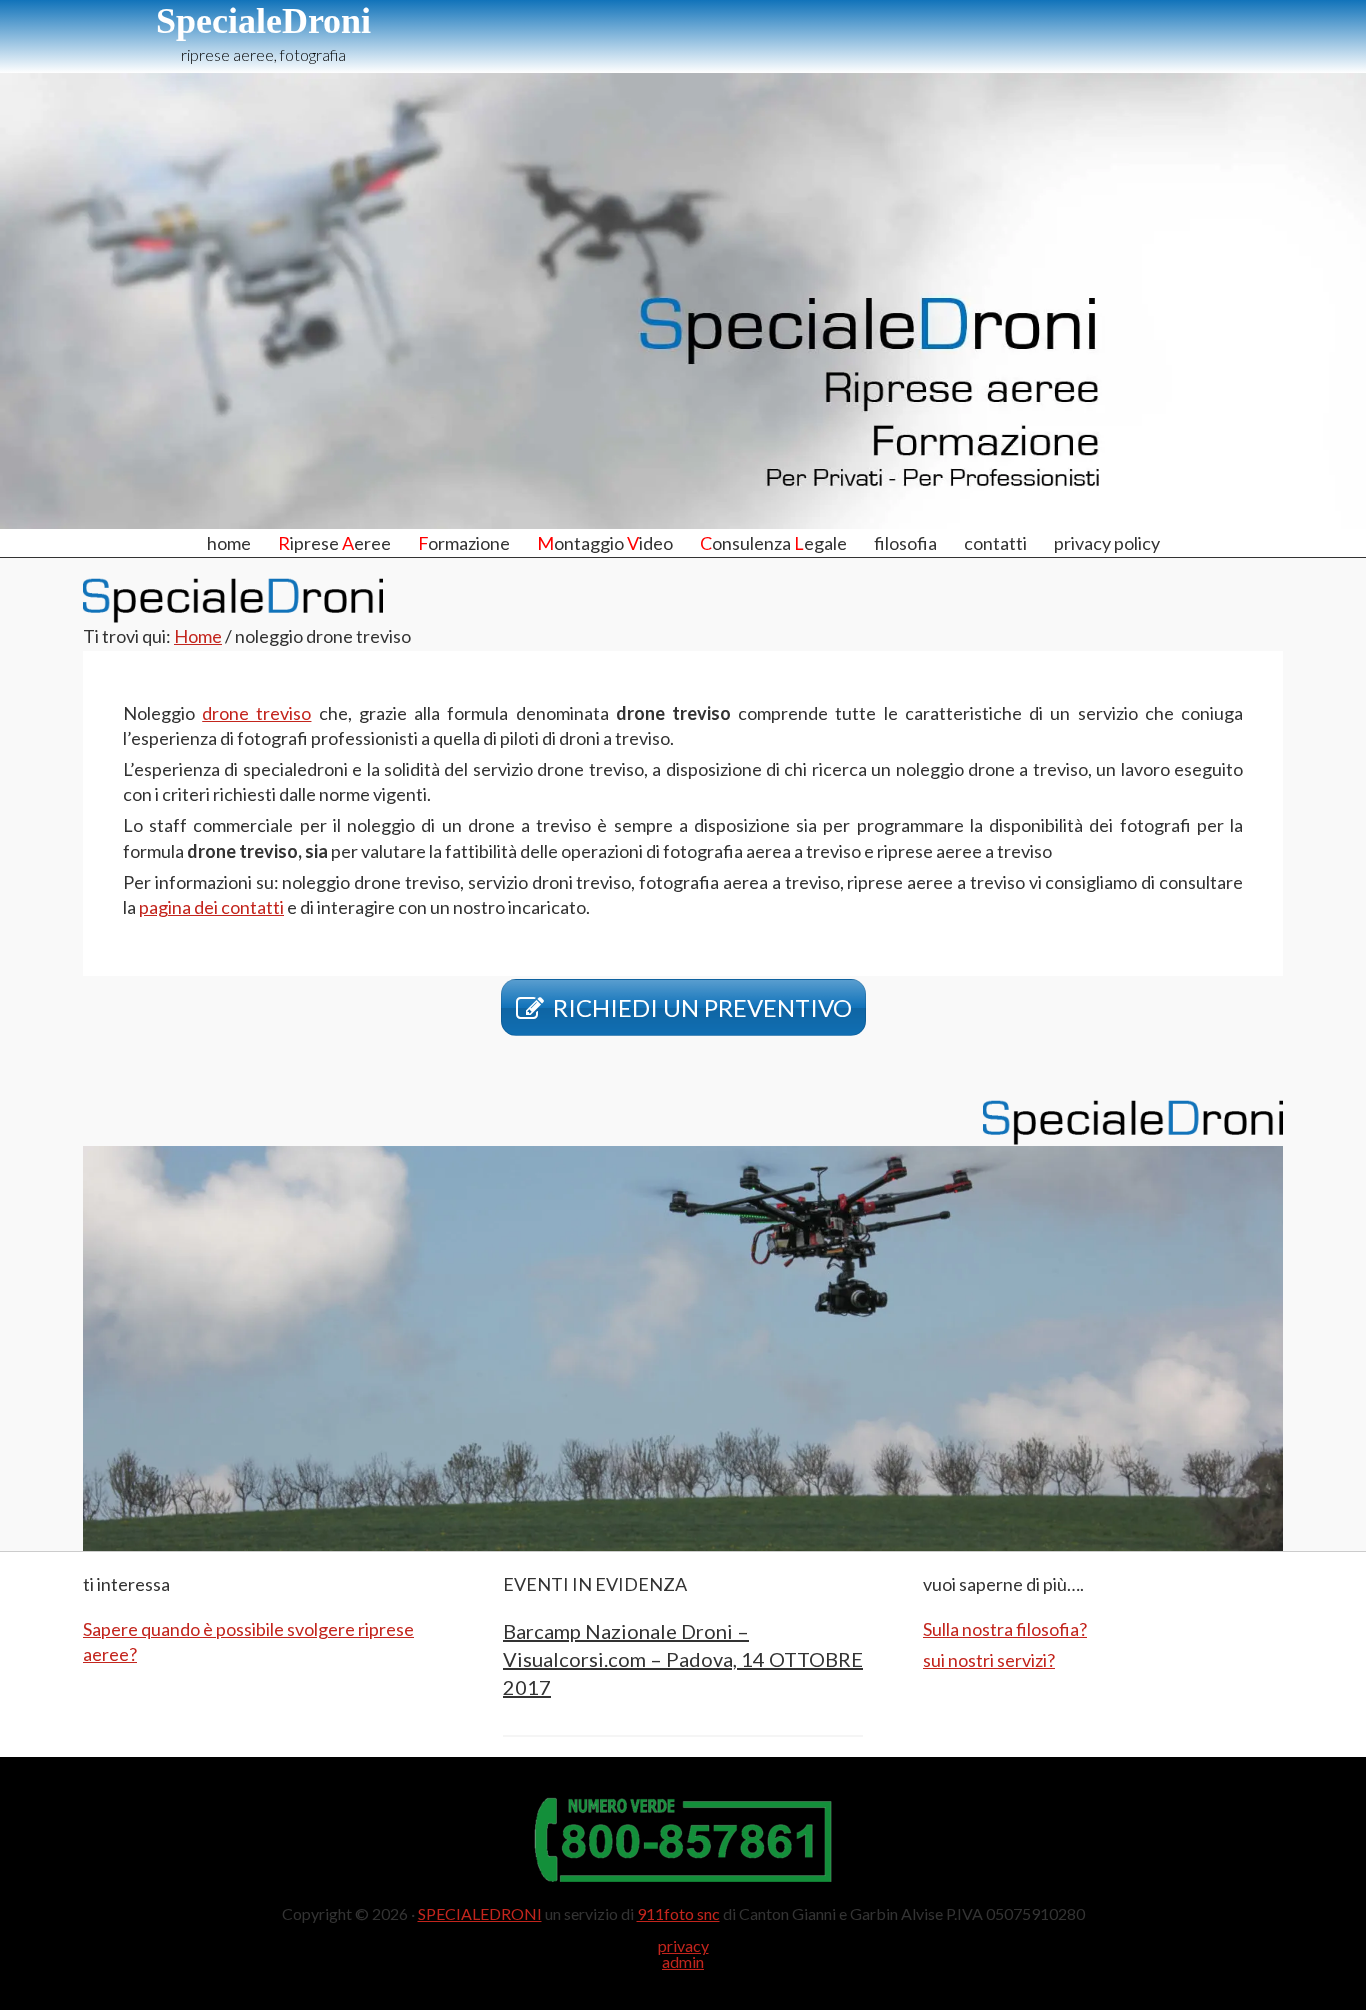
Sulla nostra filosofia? (1005, 1629)
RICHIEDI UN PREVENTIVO (702, 1007)
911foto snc (678, 1913)
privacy (683, 1945)
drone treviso (256, 713)
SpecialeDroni (263, 21)
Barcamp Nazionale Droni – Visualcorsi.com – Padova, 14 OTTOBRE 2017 (683, 1659)
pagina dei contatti (211, 907)
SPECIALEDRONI (480, 1913)
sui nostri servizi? (989, 1660)
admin (683, 1961)
